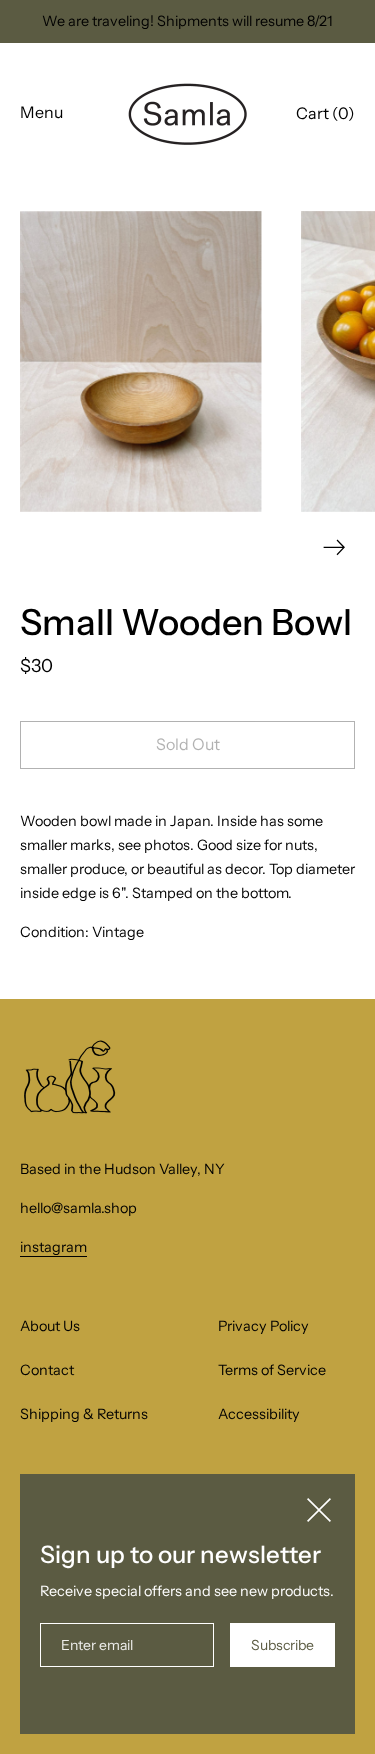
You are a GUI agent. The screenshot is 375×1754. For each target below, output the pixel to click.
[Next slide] (334, 547)
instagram (53, 1247)
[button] (325, 116)
